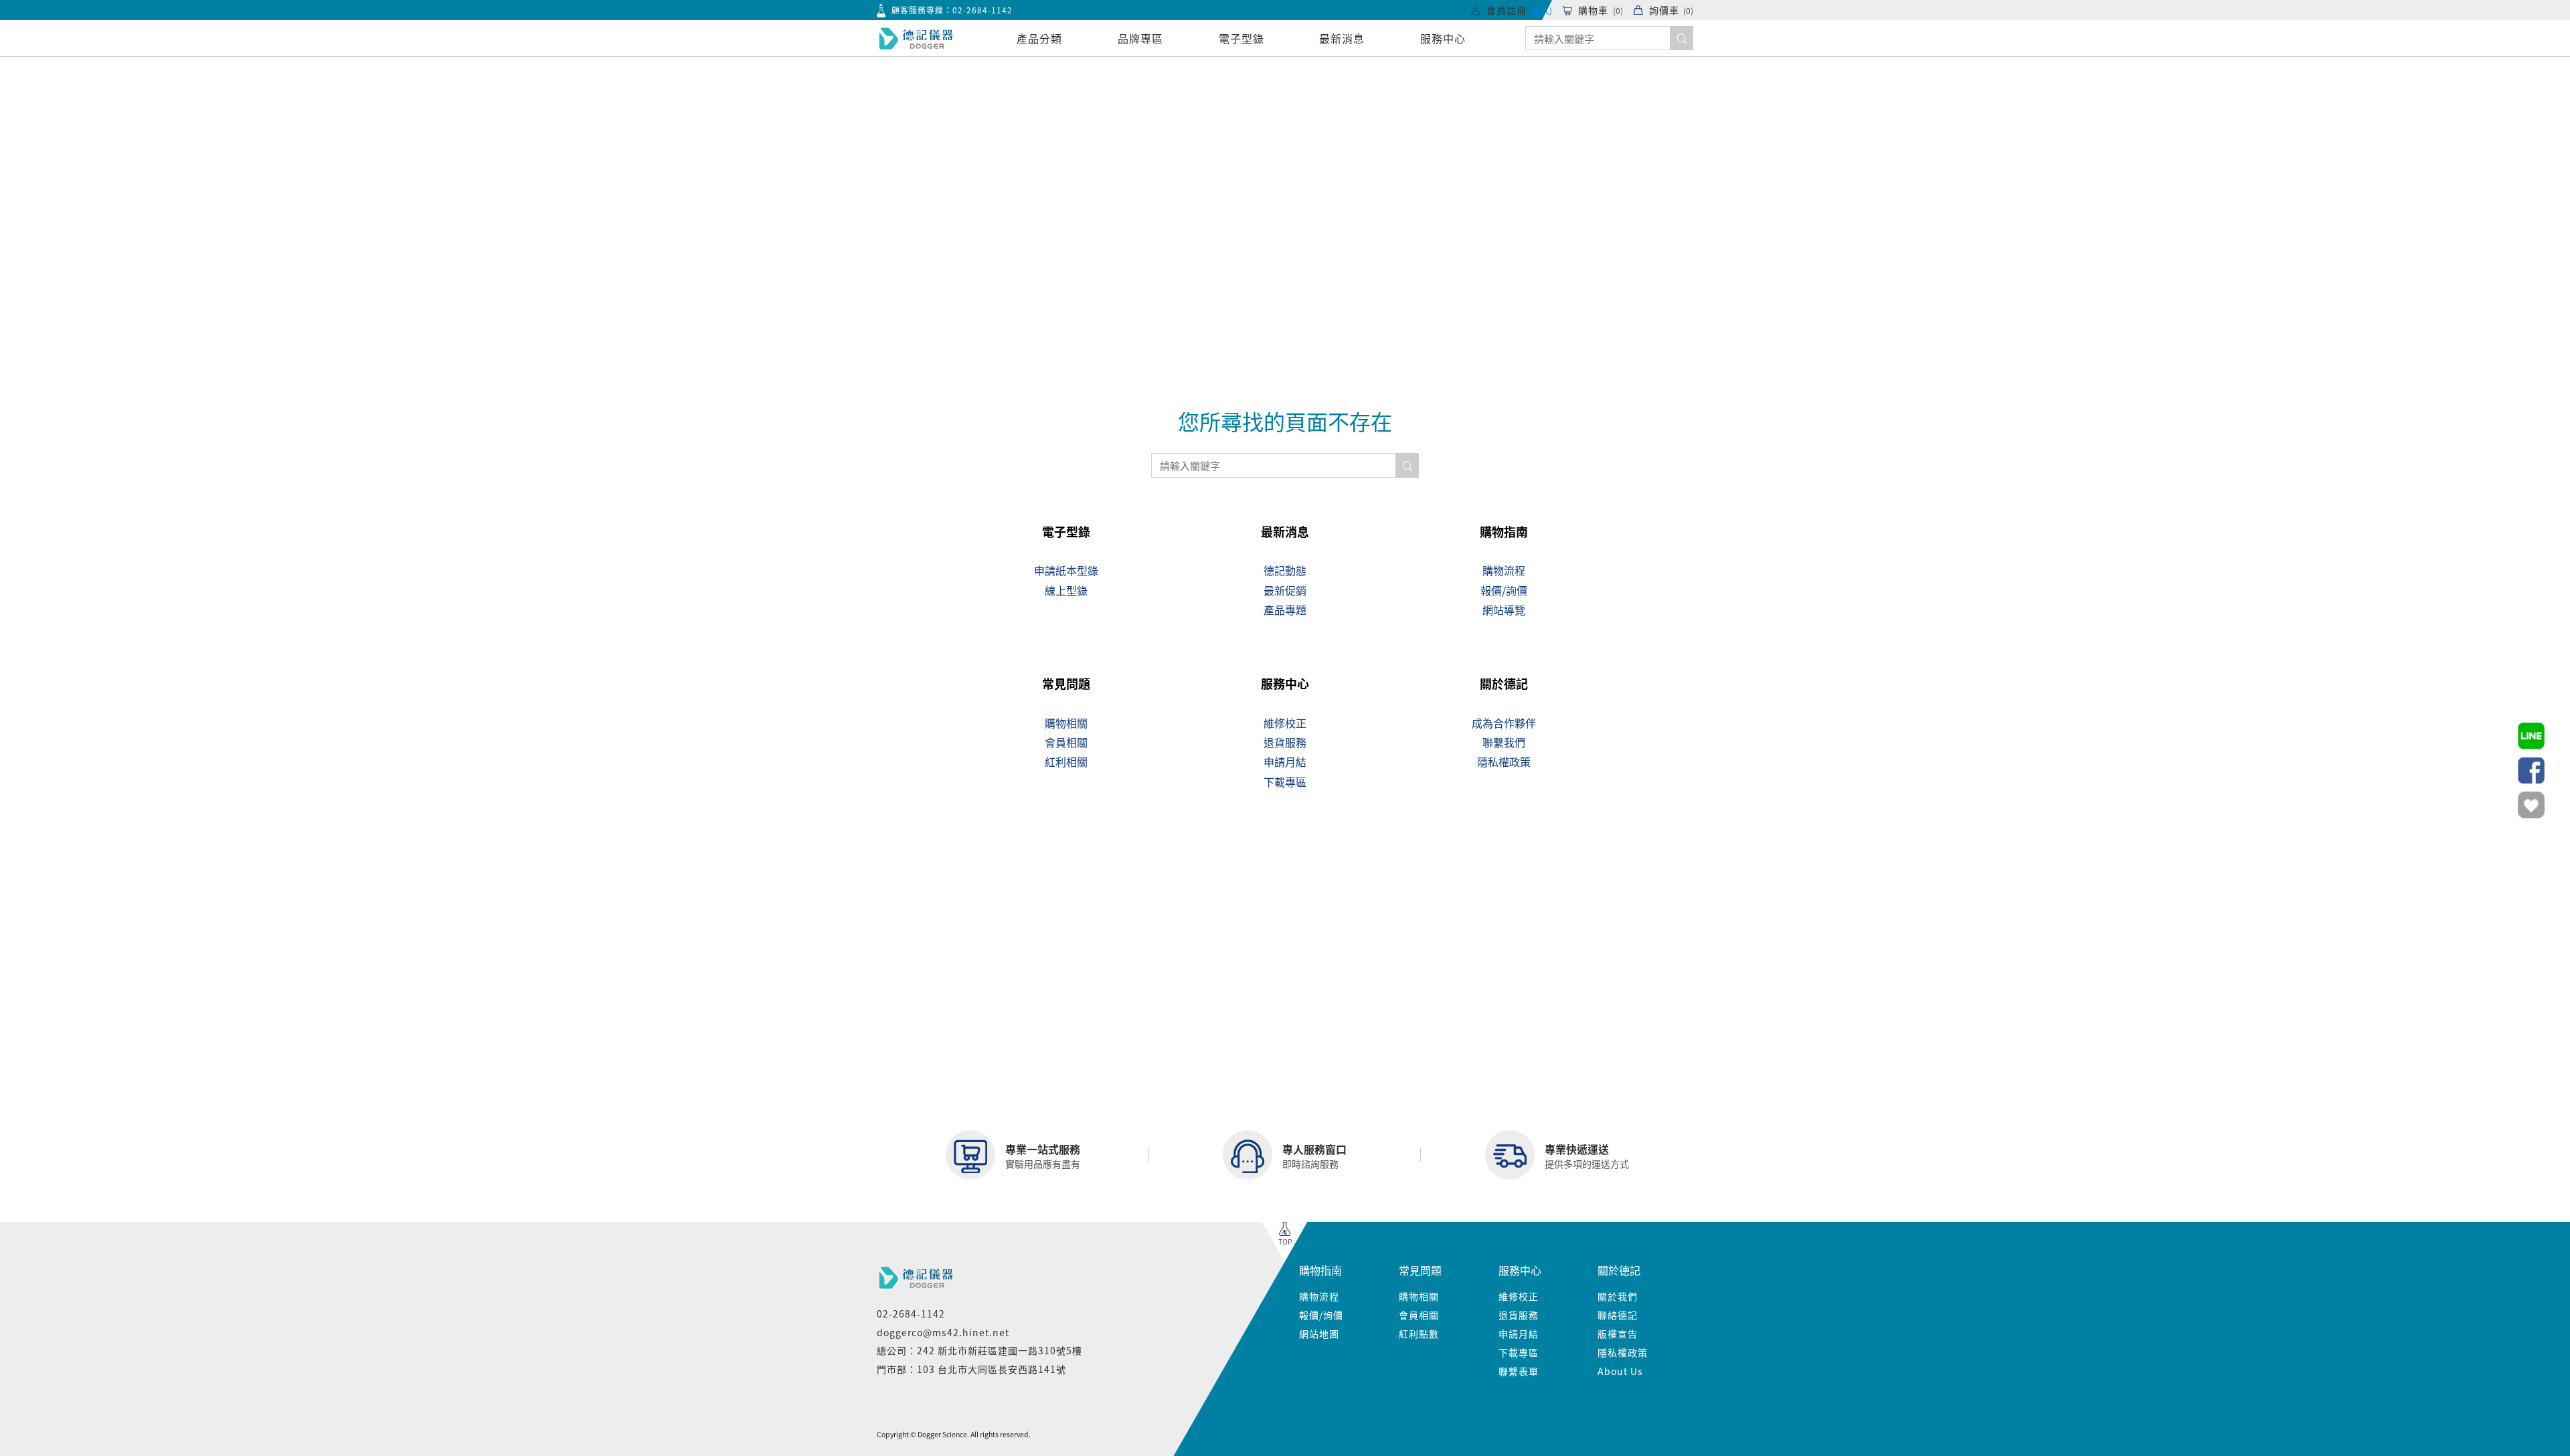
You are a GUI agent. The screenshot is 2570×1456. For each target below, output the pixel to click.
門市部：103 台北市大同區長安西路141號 (971, 1369)
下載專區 (1519, 1352)
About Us (1620, 1371)
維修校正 (1519, 1296)
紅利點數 (1419, 1334)
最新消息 (1342, 38)
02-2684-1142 (982, 10)
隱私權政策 (1623, 1352)
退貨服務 (1519, 1315)
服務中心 (1443, 38)
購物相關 (1419, 1296)
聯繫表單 (1519, 1371)
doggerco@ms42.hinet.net (943, 1332)
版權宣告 (1618, 1334)
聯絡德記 (1618, 1315)
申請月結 (1519, 1334)
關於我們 (1618, 1296)
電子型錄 (1241, 38)
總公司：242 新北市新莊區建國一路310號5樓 (979, 1350)
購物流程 (1319, 1296)
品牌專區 (1140, 38)
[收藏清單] (2531, 805)
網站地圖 (1319, 1334)
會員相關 (1419, 1315)
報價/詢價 (1321, 1315)
